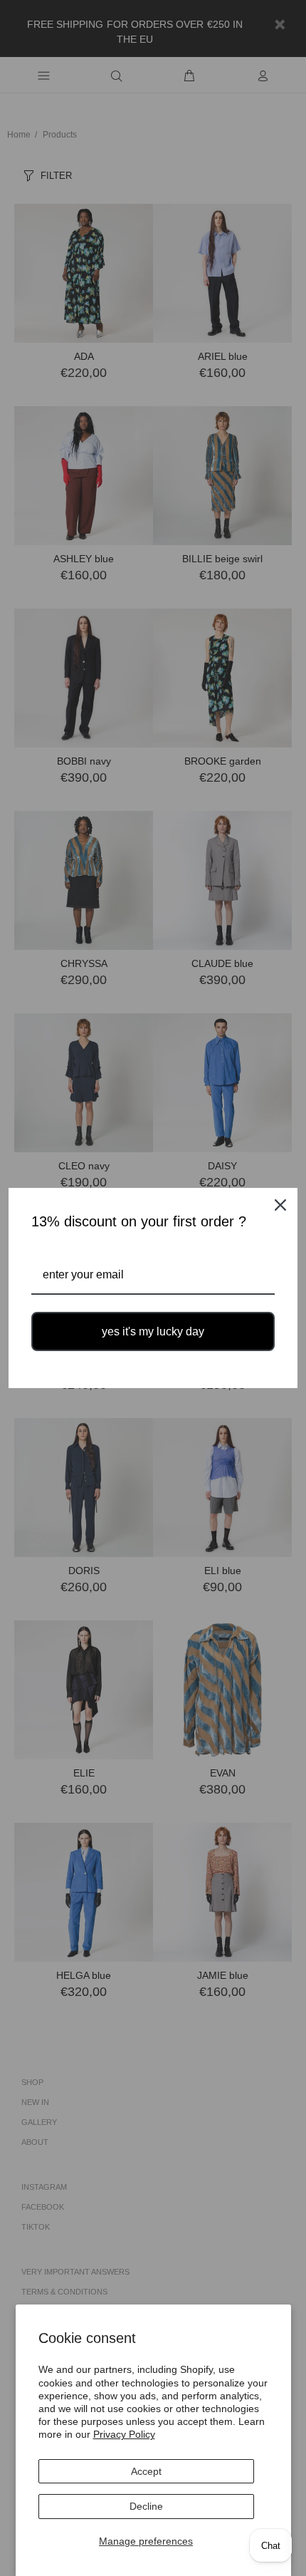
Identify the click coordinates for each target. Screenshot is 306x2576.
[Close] (280, 1205)
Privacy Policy (124, 2434)
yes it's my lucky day (153, 1331)
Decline (146, 2506)
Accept (146, 2471)
